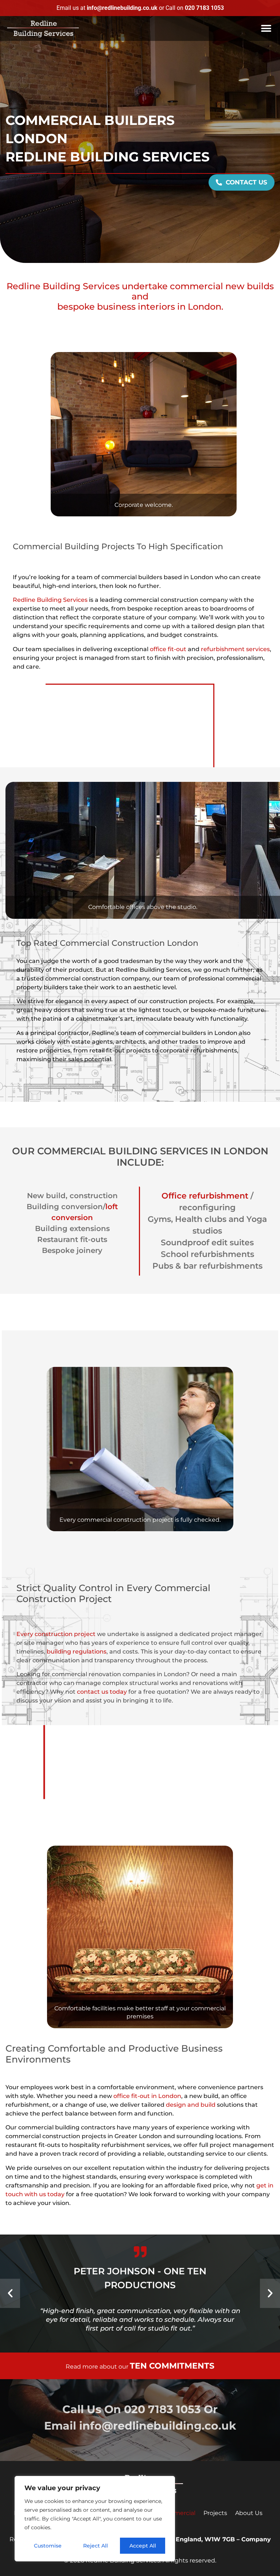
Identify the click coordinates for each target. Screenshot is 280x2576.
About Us (249, 2513)
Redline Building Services (50, 600)
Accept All (143, 2546)
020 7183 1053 (162, 2409)
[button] (266, 29)
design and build (191, 2105)
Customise (48, 2546)
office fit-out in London (147, 2096)
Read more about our (140, 2367)
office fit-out (169, 649)
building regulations (77, 1652)
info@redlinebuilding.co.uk (158, 2426)
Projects (215, 2513)
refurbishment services (235, 649)
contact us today (102, 1692)
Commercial (178, 2513)
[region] (95, 2519)
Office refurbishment (205, 1196)
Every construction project (56, 1634)
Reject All (96, 2546)
